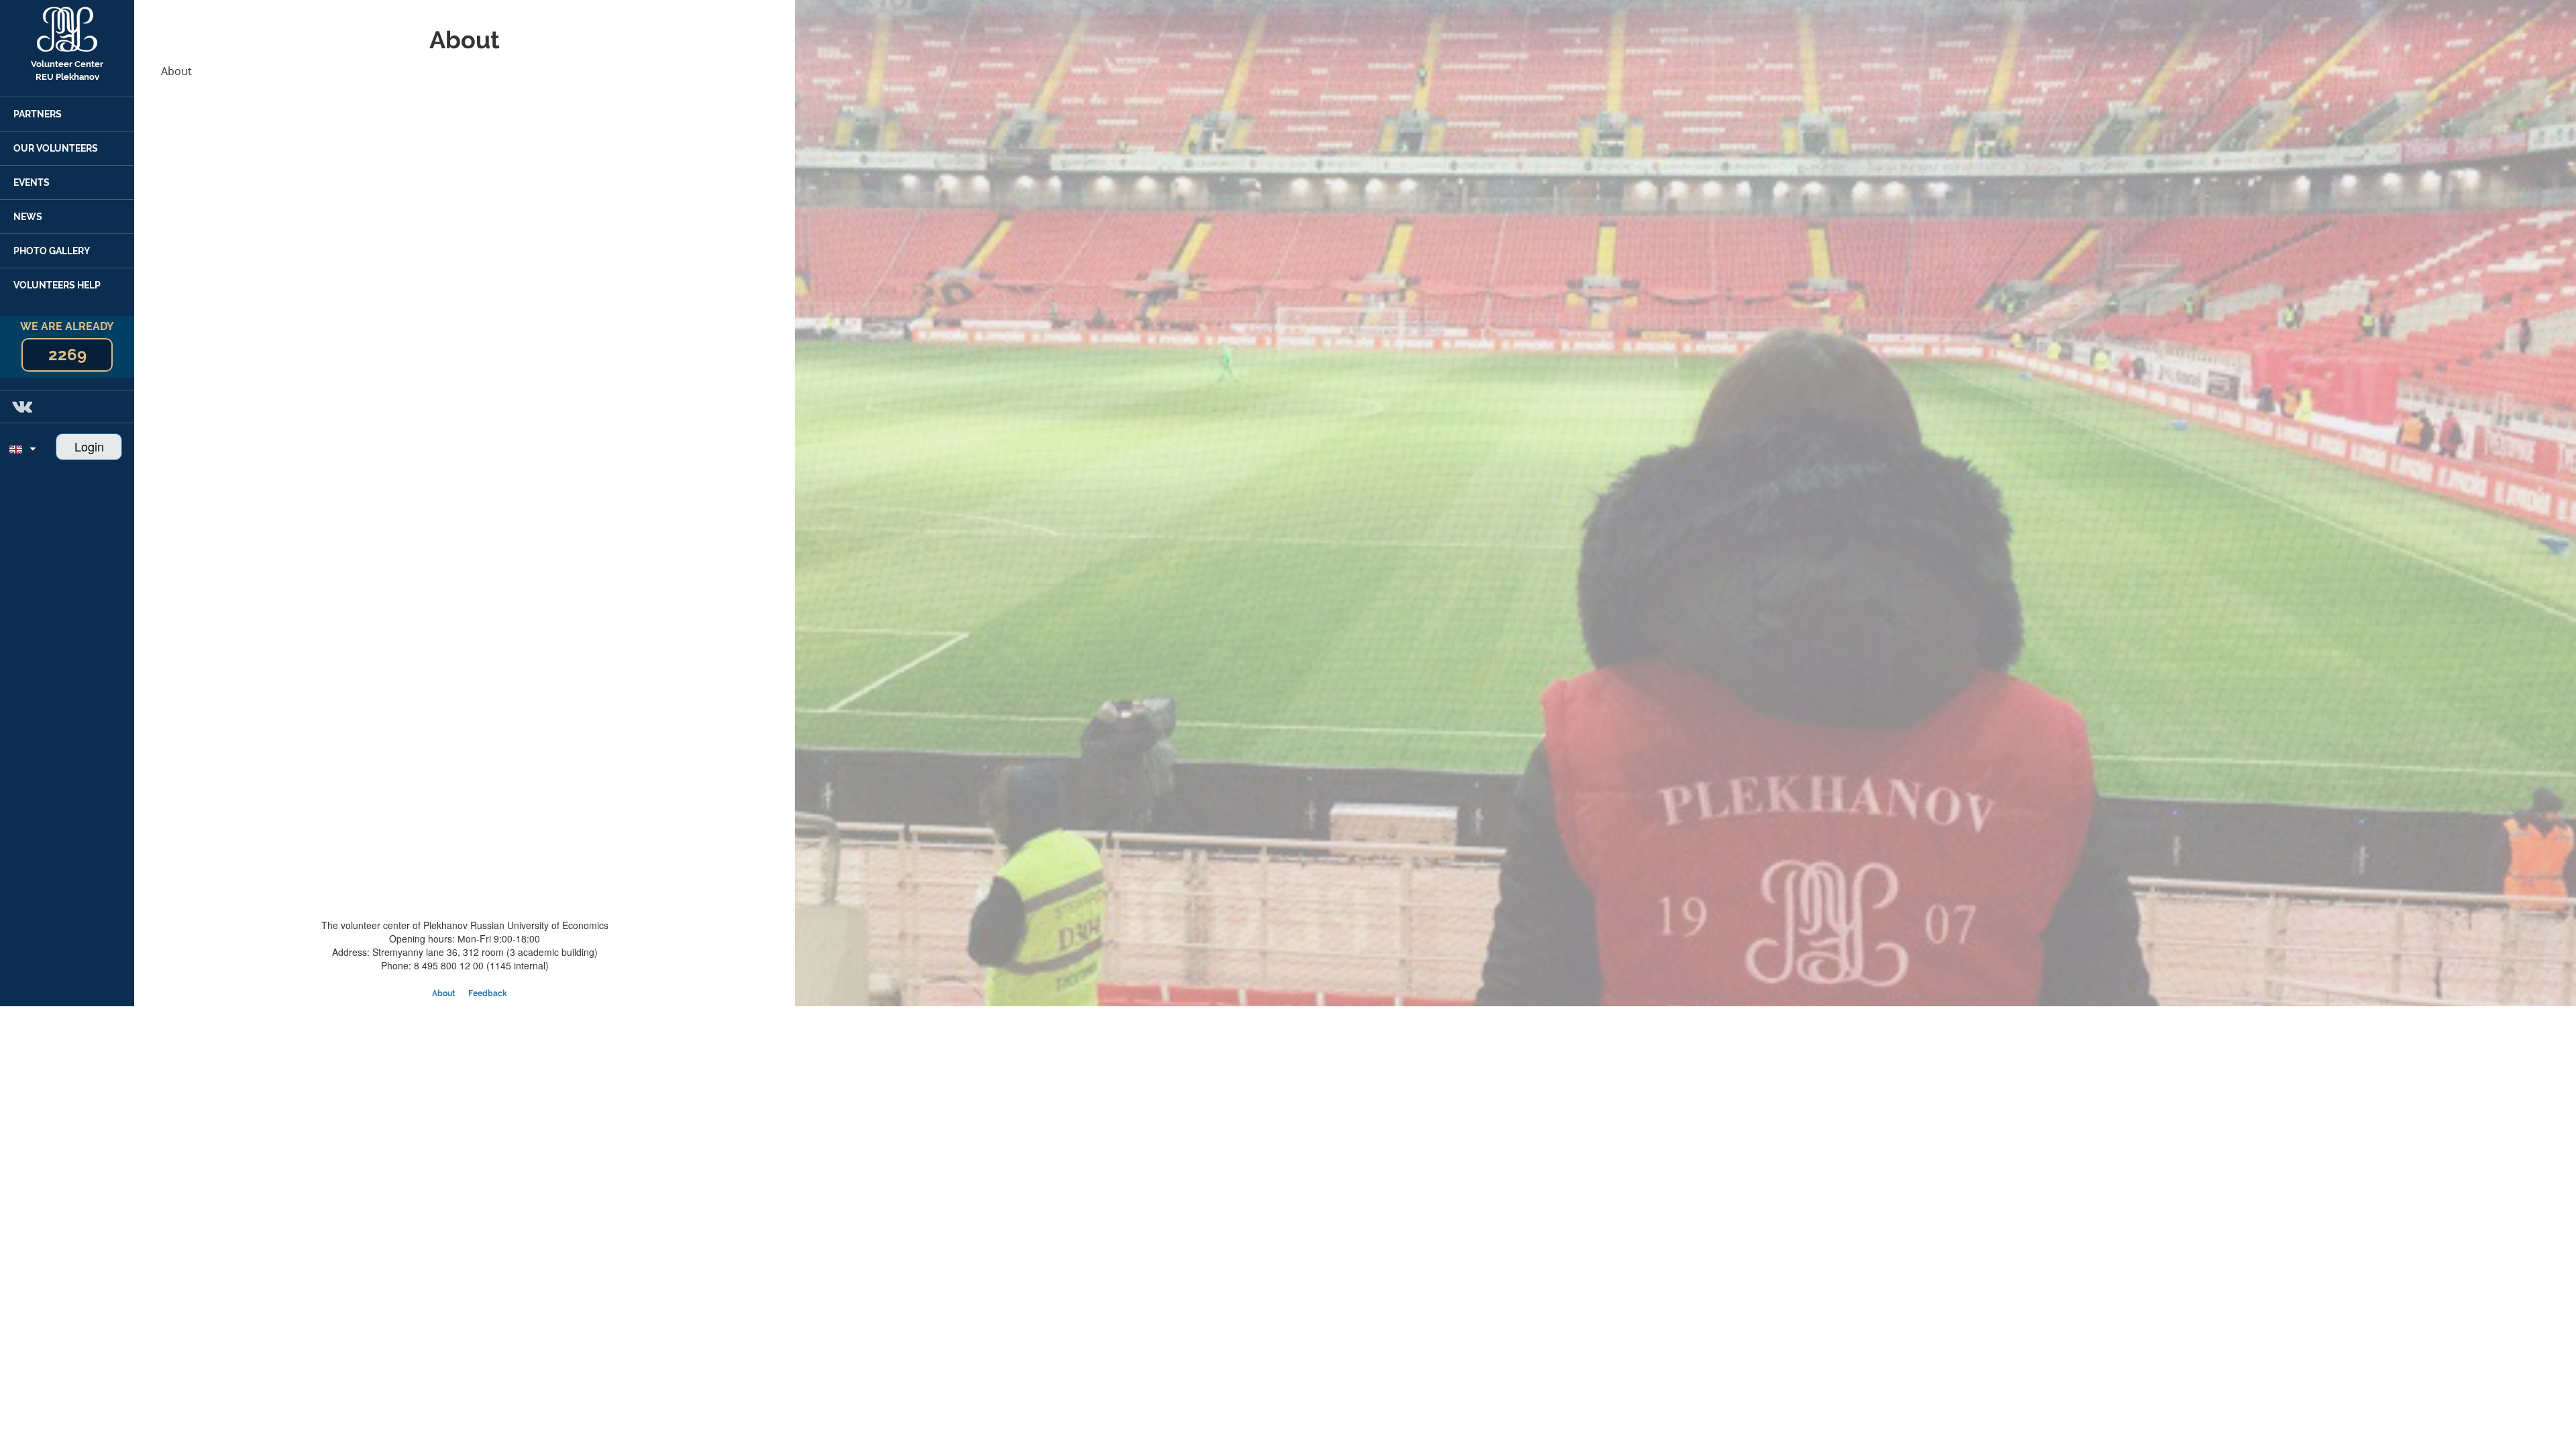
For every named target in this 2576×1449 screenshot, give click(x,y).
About (444, 994)
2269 (67, 355)
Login (89, 446)
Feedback (488, 994)
